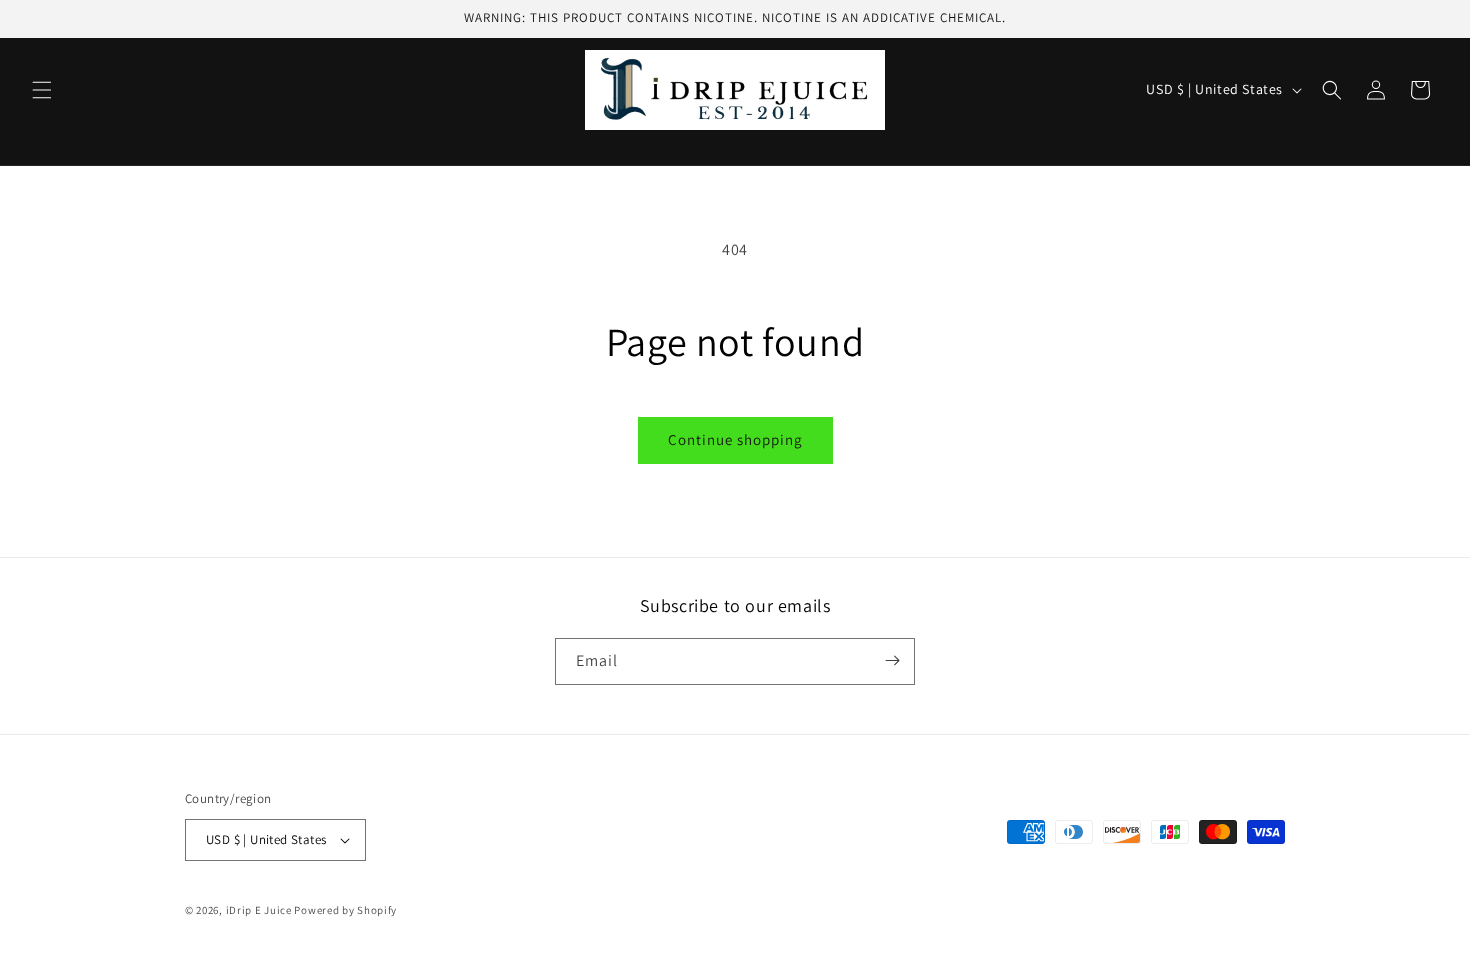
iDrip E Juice (259, 910)
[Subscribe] (892, 660)
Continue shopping (735, 439)
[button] (42, 90)
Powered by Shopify (345, 910)
